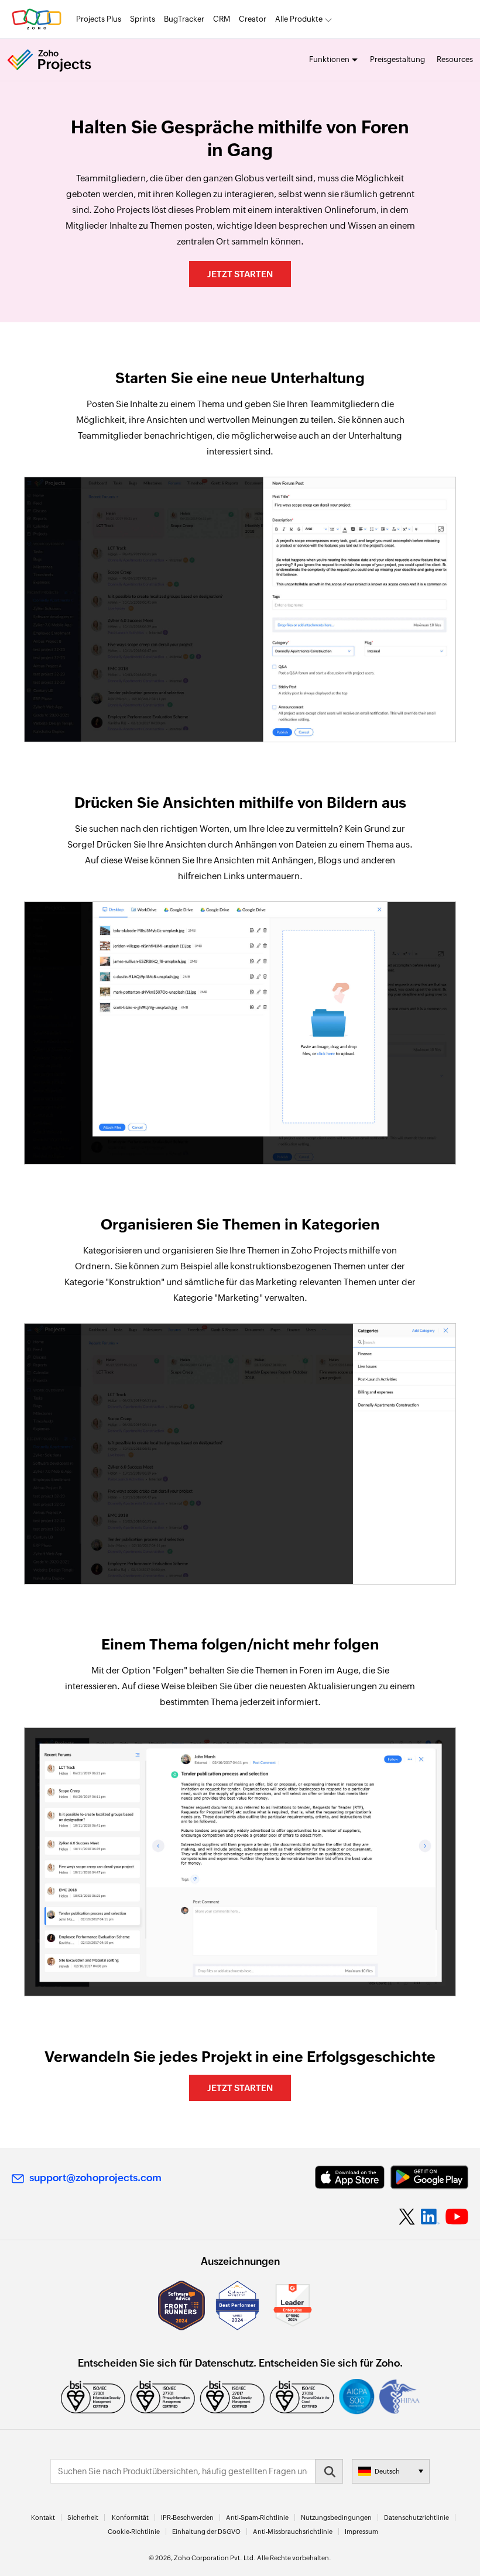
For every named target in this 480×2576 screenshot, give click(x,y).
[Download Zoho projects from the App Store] (350, 2177)
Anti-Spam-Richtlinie (257, 2518)
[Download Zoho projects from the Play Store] (429, 2177)
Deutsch (387, 2471)
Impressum (361, 2532)
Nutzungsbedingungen (336, 2518)
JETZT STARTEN (240, 2088)
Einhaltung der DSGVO (206, 2532)
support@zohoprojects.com (95, 2178)
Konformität (130, 2518)
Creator (253, 19)
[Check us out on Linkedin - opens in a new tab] (430, 2217)
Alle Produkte (299, 19)
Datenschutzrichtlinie (416, 2518)
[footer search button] (329, 2471)
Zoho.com (37, 19)
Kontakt (43, 2518)
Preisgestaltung (397, 59)
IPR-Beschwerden (187, 2518)
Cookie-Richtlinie (134, 2532)
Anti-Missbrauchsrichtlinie (293, 2532)
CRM (222, 19)
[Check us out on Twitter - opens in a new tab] (407, 2216)
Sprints (143, 19)
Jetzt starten (240, 274)
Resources (455, 59)
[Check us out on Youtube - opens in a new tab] (457, 2217)
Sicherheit (83, 2518)
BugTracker (184, 19)
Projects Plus (99, 19)
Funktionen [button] (329, 59)
